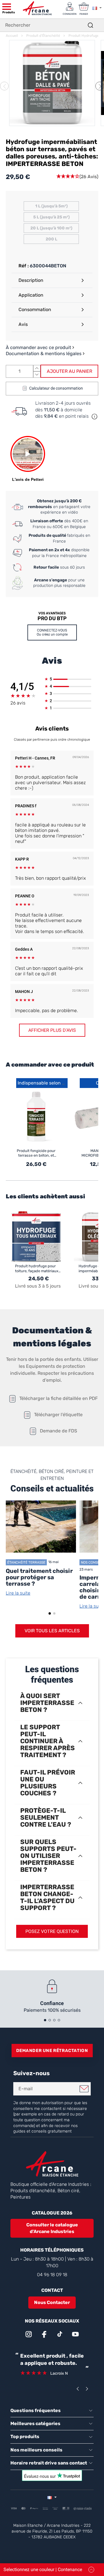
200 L (51, 239)
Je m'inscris (84, 2089)
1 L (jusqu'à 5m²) (51, 206)
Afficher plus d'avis (52, 1030)
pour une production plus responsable (59, 583)
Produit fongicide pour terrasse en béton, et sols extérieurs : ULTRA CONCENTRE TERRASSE (36, 1153)
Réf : (24, 266)
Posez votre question (52, 1931)
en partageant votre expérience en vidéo (59, 507)
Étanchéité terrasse (26, 1562)
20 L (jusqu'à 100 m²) (51, 228)
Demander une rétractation (52, 2051)
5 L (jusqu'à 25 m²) (51, 217)
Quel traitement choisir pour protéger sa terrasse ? (39, 1577)
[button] (100, 86)
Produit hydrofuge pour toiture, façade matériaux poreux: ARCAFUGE (37, 1269)
